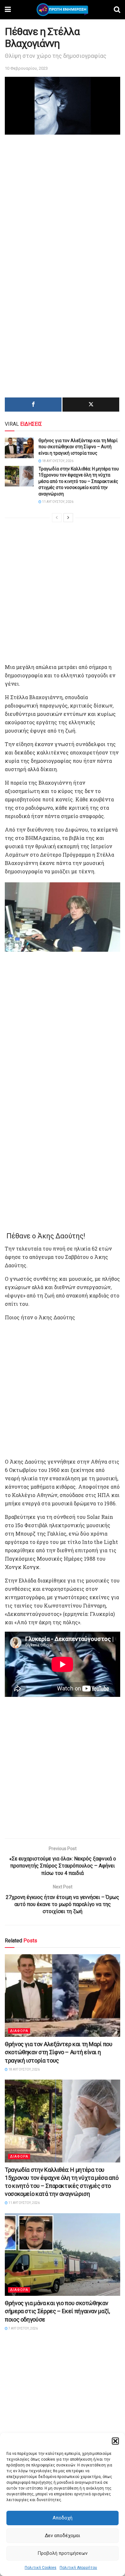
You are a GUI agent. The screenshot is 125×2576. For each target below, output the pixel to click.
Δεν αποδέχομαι (63, 2536)
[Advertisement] (63, 202)
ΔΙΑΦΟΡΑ (19, 2031)
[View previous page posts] (57, 518)
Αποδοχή (63, 2518)
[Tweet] (91, 405)
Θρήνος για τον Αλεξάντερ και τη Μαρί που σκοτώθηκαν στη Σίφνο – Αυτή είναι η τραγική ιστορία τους (78, 447)
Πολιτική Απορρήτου (78, 2568)
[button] (115, 2441)
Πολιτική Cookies (41, 2568)
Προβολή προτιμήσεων (63, 2553)
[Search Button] (117, 10)
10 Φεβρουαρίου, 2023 (26, 68)
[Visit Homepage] (62, 10)
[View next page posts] (68, 518)
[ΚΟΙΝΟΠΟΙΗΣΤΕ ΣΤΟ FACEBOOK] (33, 405)
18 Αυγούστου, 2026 (57, 461)
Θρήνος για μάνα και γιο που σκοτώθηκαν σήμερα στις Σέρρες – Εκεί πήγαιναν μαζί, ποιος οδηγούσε (57, 2311)
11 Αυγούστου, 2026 (57, 502)
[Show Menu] (8, 10)
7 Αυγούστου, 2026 (23, 2328)
